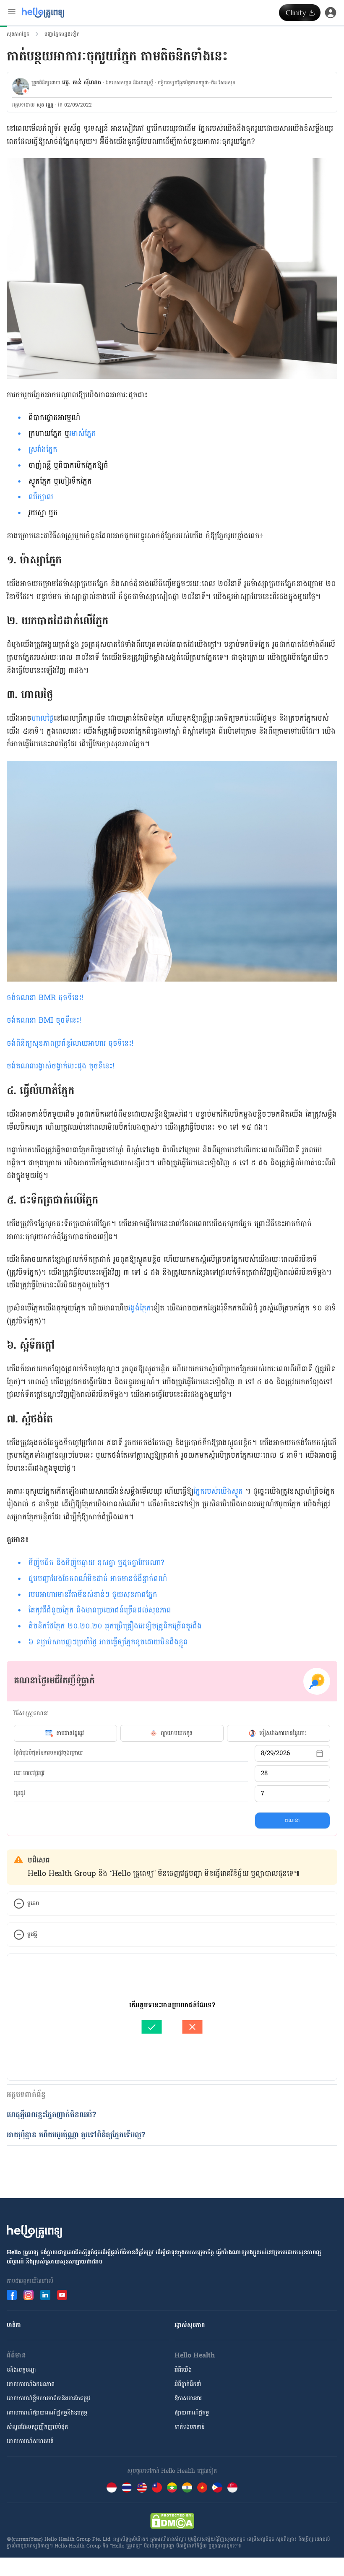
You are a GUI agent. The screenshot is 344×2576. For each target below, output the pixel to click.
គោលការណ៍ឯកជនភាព (31, 2384)
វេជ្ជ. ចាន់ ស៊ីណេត (82, 82)
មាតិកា (14, 2325)
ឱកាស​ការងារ (188, 2398)
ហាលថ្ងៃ (43, 718)
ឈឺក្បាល (41, 497)
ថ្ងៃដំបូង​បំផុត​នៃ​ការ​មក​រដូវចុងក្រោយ (48, 1753)
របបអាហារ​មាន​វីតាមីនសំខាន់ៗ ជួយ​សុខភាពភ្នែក (93, 1595)
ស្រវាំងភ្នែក (43, 449)
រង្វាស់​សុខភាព (190, 2325)
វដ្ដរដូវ (20, 1793)
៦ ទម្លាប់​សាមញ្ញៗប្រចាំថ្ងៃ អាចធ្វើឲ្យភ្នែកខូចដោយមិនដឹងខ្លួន (108, 1642)
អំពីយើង (183, 2370)
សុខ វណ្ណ (45, 105)
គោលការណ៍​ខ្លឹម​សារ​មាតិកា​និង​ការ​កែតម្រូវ (48, 2398)
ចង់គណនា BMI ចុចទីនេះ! (44, 1020)
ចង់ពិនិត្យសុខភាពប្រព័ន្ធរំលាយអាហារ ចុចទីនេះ (69, 1043)
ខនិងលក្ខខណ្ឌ (21, 2370)
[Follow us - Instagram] (29, 2295)
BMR (60, 998)
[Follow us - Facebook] (12, 2295)
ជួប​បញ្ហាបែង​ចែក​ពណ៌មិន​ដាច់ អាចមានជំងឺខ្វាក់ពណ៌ (98, 1579)
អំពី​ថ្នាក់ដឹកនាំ (188, 2384)
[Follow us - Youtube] (62, 2295)
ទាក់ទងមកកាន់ (190, 2427)
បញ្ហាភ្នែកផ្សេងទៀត (62, 34)
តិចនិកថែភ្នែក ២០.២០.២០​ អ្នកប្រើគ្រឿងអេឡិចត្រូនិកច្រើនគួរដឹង (115, 1626)
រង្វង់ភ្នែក (140, 1308)
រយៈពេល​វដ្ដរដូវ (29, 1773)
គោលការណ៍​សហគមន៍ (30, 2441)
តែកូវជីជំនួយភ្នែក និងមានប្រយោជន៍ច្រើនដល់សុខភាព (100, 1610)
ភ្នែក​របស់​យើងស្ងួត (218, 1491)
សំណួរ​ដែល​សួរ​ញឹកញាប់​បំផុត (37, 2427)
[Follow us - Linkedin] (45, 2295)
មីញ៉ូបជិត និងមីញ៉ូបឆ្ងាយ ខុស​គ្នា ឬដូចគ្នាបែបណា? (96, 1563)
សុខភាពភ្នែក (18, 34)
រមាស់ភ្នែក (83, 434)
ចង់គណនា (23, 998)
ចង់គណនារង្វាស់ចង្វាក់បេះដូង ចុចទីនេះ (60, 1066)
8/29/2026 (275, 1753)
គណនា (292, 1821)
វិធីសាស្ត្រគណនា (31, 1713)
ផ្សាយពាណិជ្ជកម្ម (192, 2413)
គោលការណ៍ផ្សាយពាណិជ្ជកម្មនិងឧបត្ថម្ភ (47, 2413)
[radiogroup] (172, 1733)
